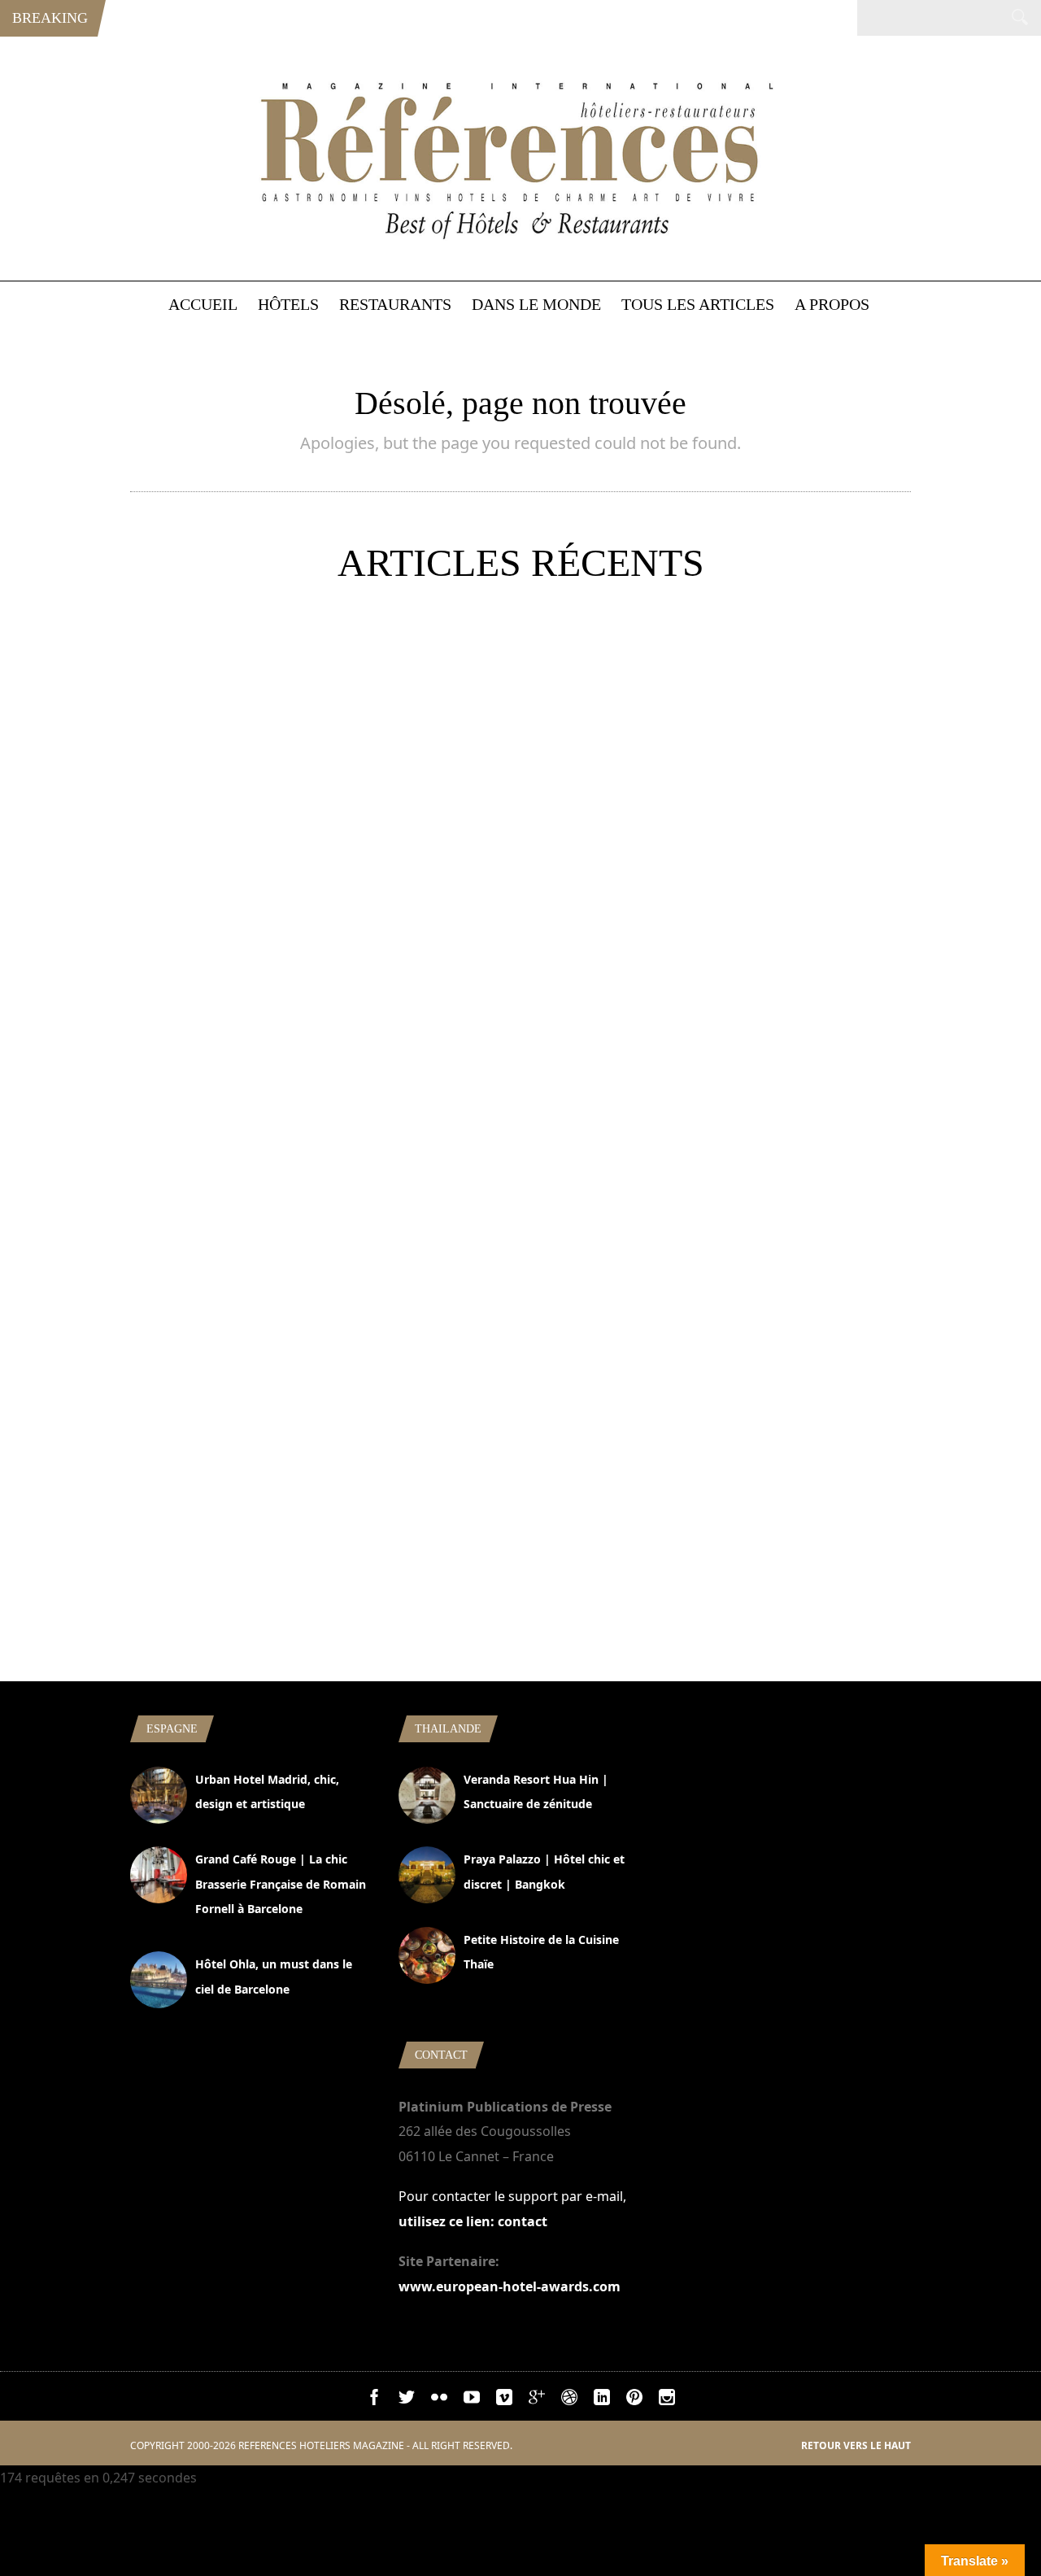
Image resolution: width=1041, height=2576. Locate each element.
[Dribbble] (569, 2400)
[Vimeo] (504, 2400)
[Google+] (537, 2400)
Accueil (203, 304)
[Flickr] (439, 2400)
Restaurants (395, 304)
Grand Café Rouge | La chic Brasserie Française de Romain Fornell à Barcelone (281, 1884)
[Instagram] (667, 2400)
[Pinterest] (634, 2400)
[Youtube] (472, 2400)
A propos (832, 304)
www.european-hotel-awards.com (510, 2286)
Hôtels (288, 304)
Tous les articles (698, 304)
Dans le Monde (536, 304)
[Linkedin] (602, 2400)
